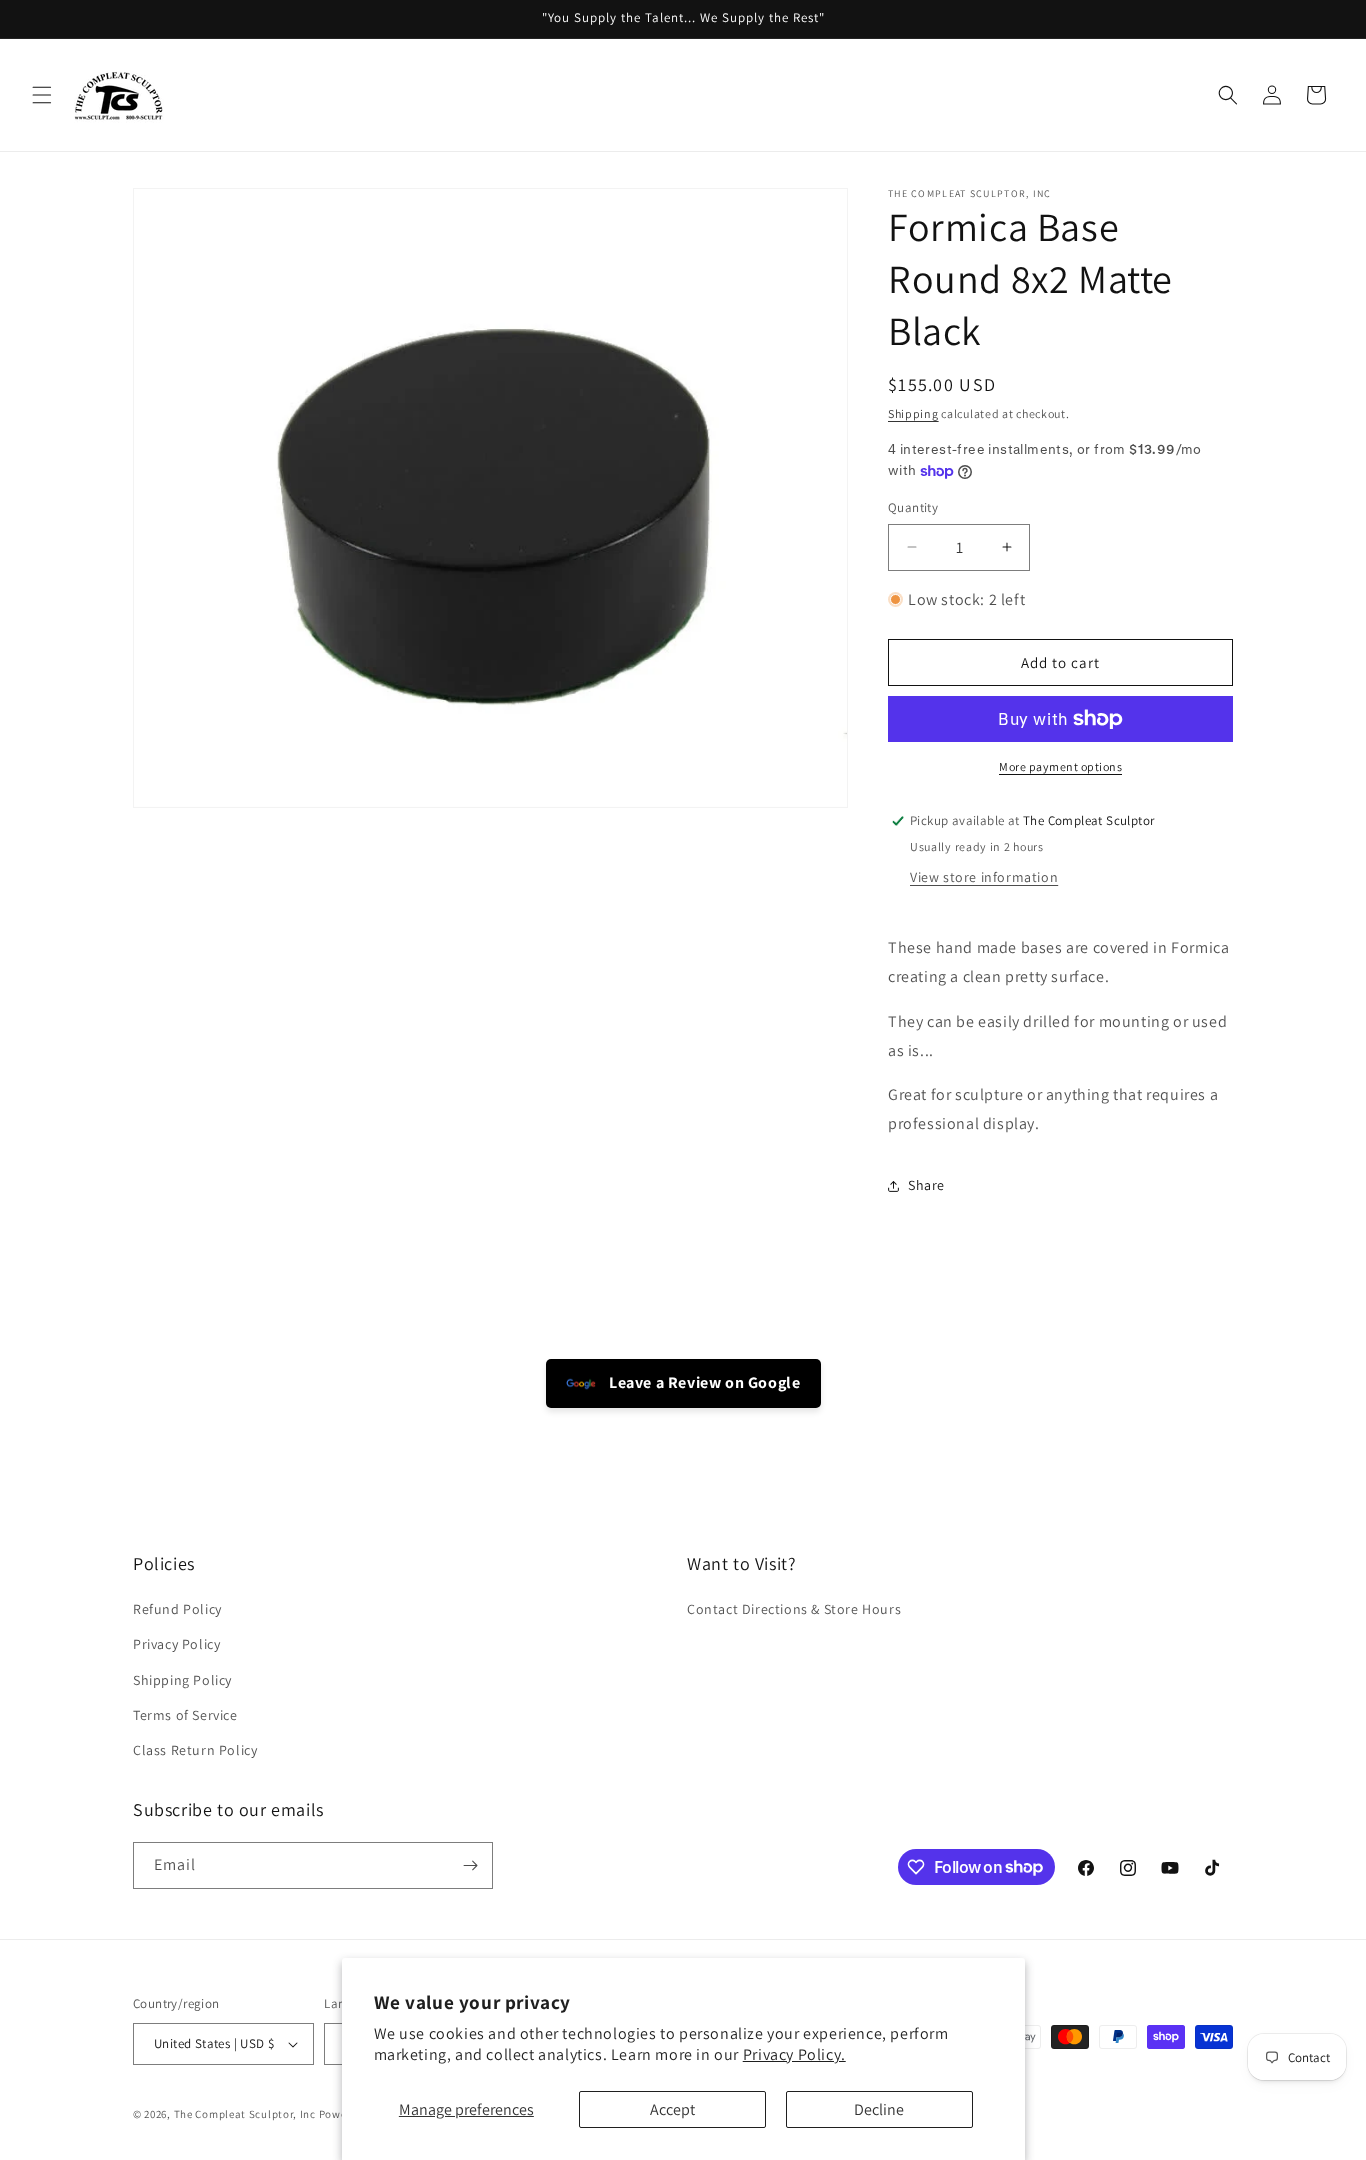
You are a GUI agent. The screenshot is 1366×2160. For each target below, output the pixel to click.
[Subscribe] (470, 1865)
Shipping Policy (182, 1680)
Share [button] (926, 1185)
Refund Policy (177, 1609)
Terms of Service (185, 1715)
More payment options (1060, 766)
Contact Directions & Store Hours (794, 1609)
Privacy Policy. (794, 2054)
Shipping (913, 413)
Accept (672, 2109)
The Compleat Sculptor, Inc (245, 2114)
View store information (984, 877)
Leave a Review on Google (703, 1382)
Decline (879, 2109)
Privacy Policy (176, 1644)
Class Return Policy (195, 1750)
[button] (42, 95)
